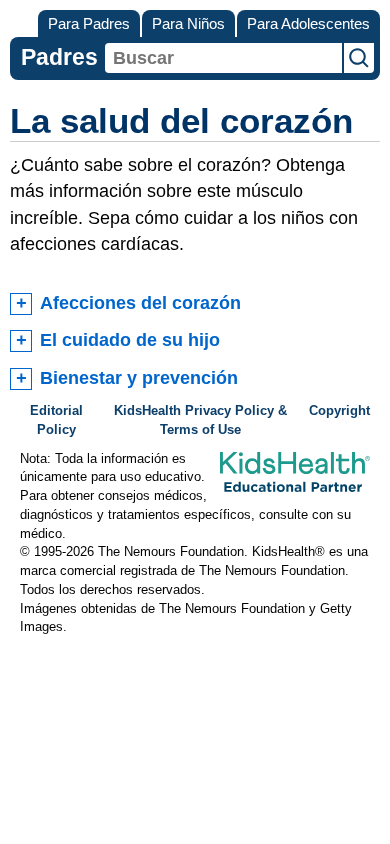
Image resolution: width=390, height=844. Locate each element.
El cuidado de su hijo (130, 340)
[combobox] (223, 58)
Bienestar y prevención (139, 378)
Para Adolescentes (308, 23)
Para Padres (89, 23)
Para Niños (188, 23)
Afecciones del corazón (140, 303)
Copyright (339, 411)
